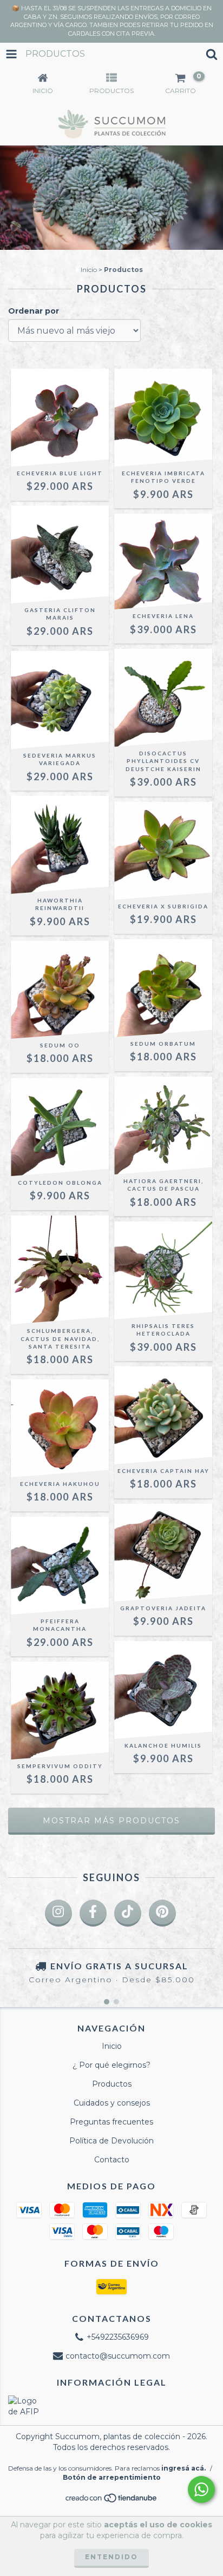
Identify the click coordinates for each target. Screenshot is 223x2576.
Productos (112, 2084)
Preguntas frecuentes (111, 2122)
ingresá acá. (183, 2468)
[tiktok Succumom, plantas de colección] (128, 1913)
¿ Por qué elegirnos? (111, 2065)
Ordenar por (34, 311)
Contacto (112, 2160)
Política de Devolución (111, 2141)
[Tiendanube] (112, 2501)
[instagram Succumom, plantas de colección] (58, 1913)
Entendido (111, 2557)
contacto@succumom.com (118, 2356)
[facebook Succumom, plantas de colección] (93, 1913)
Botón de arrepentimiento (112, 2477)
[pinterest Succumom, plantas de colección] (162, 1913)
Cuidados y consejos (112, 2103)
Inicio (89, 270)
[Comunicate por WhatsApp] (201, 2489)
